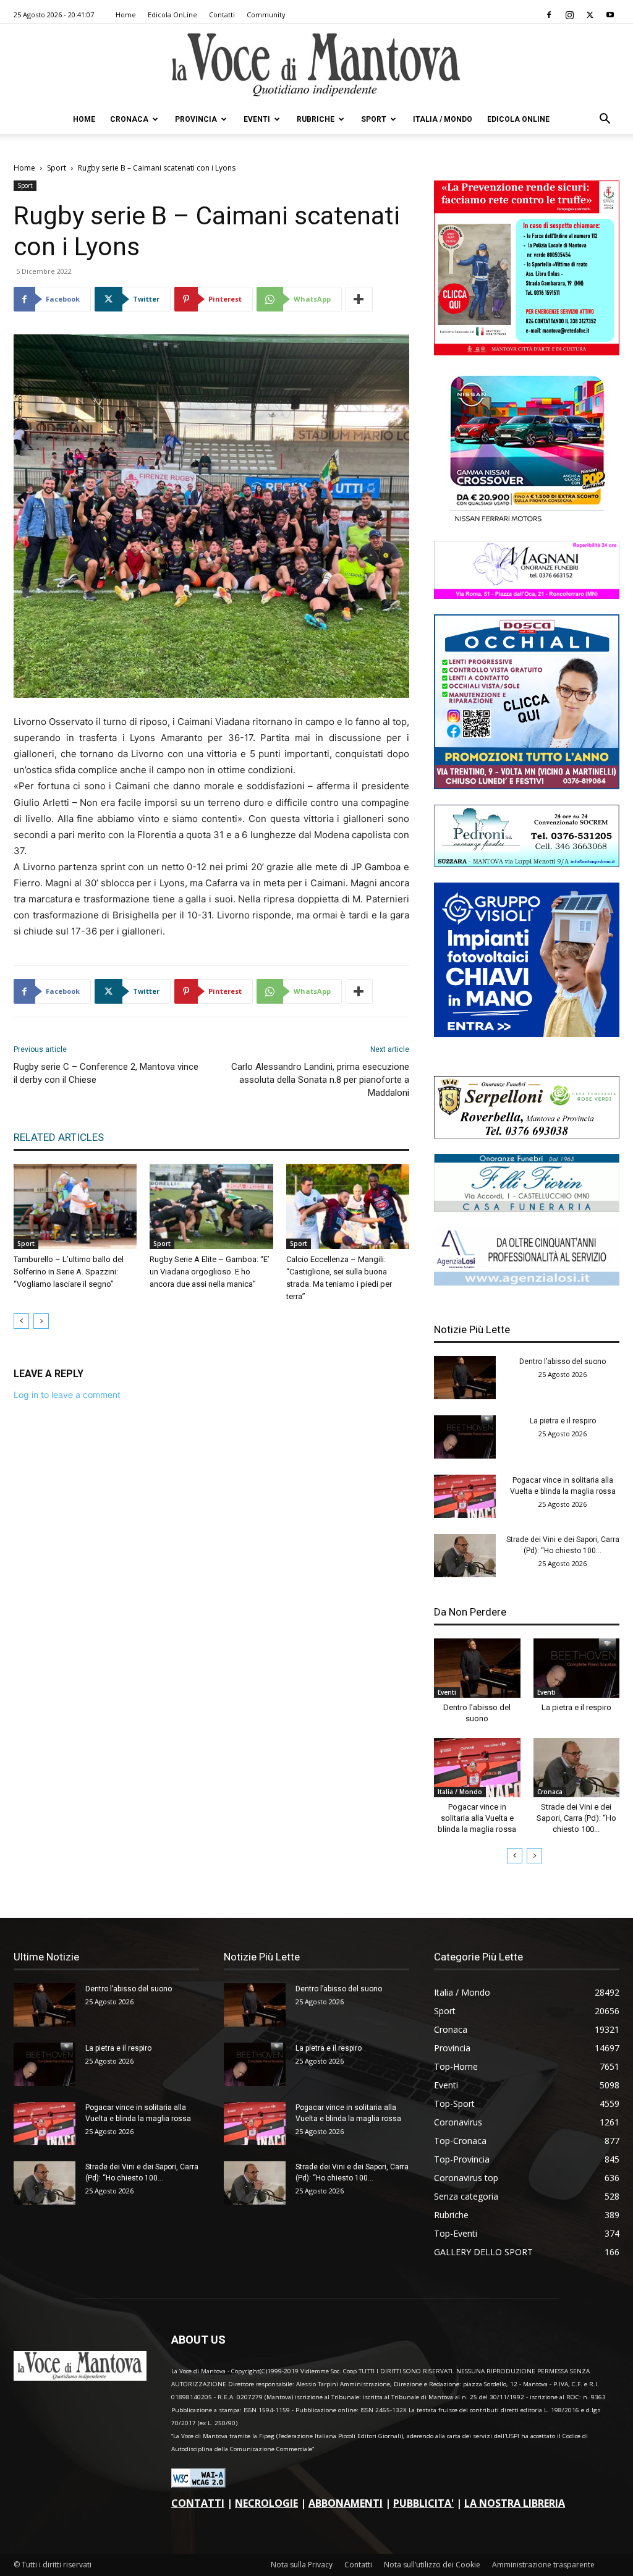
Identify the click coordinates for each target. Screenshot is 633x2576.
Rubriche (316, 119)
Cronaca (129, 119)
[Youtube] (610, 15)
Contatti (222, 15)
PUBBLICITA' (423, 2503)
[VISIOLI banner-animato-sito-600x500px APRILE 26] (527, 1034)
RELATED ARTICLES (59, 1137)
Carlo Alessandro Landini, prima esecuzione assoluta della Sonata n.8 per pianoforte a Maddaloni (320, 1080)
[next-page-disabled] (41, 1321)
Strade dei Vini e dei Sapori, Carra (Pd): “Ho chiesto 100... (576, 1818)
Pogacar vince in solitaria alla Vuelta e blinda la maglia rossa (477, 1818)
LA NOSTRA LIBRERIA (515, 2503)
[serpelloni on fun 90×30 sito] (527, 1135)
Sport (374, 119)
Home (126, 15)
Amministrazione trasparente (543, 2565)
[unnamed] (527, 1282)
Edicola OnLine (172, 15)
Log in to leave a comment (67, 1395)
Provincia (196, 119)
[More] (359, 299)
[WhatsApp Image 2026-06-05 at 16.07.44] (527, 522)
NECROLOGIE (266, 2503)
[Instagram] (569, 15)
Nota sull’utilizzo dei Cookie (432, 2565)
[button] (605, 120)
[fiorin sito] (527, 1209)
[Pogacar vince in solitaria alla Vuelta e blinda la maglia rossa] (465, 1496)
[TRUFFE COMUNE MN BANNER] (527, 352)
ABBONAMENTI (346, 2503)
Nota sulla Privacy (302, 2565)
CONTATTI (198, 2503)
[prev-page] (21, 1321)
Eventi (257, 119)
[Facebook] (549, 15)
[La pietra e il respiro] (465, 1437)
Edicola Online (518, 119)
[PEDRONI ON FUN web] (527, 864)
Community (266, 15)
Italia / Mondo (443, 119)
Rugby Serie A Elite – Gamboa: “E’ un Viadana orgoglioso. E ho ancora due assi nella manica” (210, 1272)
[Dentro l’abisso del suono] (465, 1378)
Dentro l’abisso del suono (563, 1362)
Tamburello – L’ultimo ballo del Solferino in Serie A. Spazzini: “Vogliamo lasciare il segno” (69, 1272)
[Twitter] (590, 15)
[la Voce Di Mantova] (316, 65)
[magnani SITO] (527, 595)
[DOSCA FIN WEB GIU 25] (527, 786)
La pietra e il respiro (563, 1421)
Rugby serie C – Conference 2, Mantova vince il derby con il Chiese (106, 1073)
